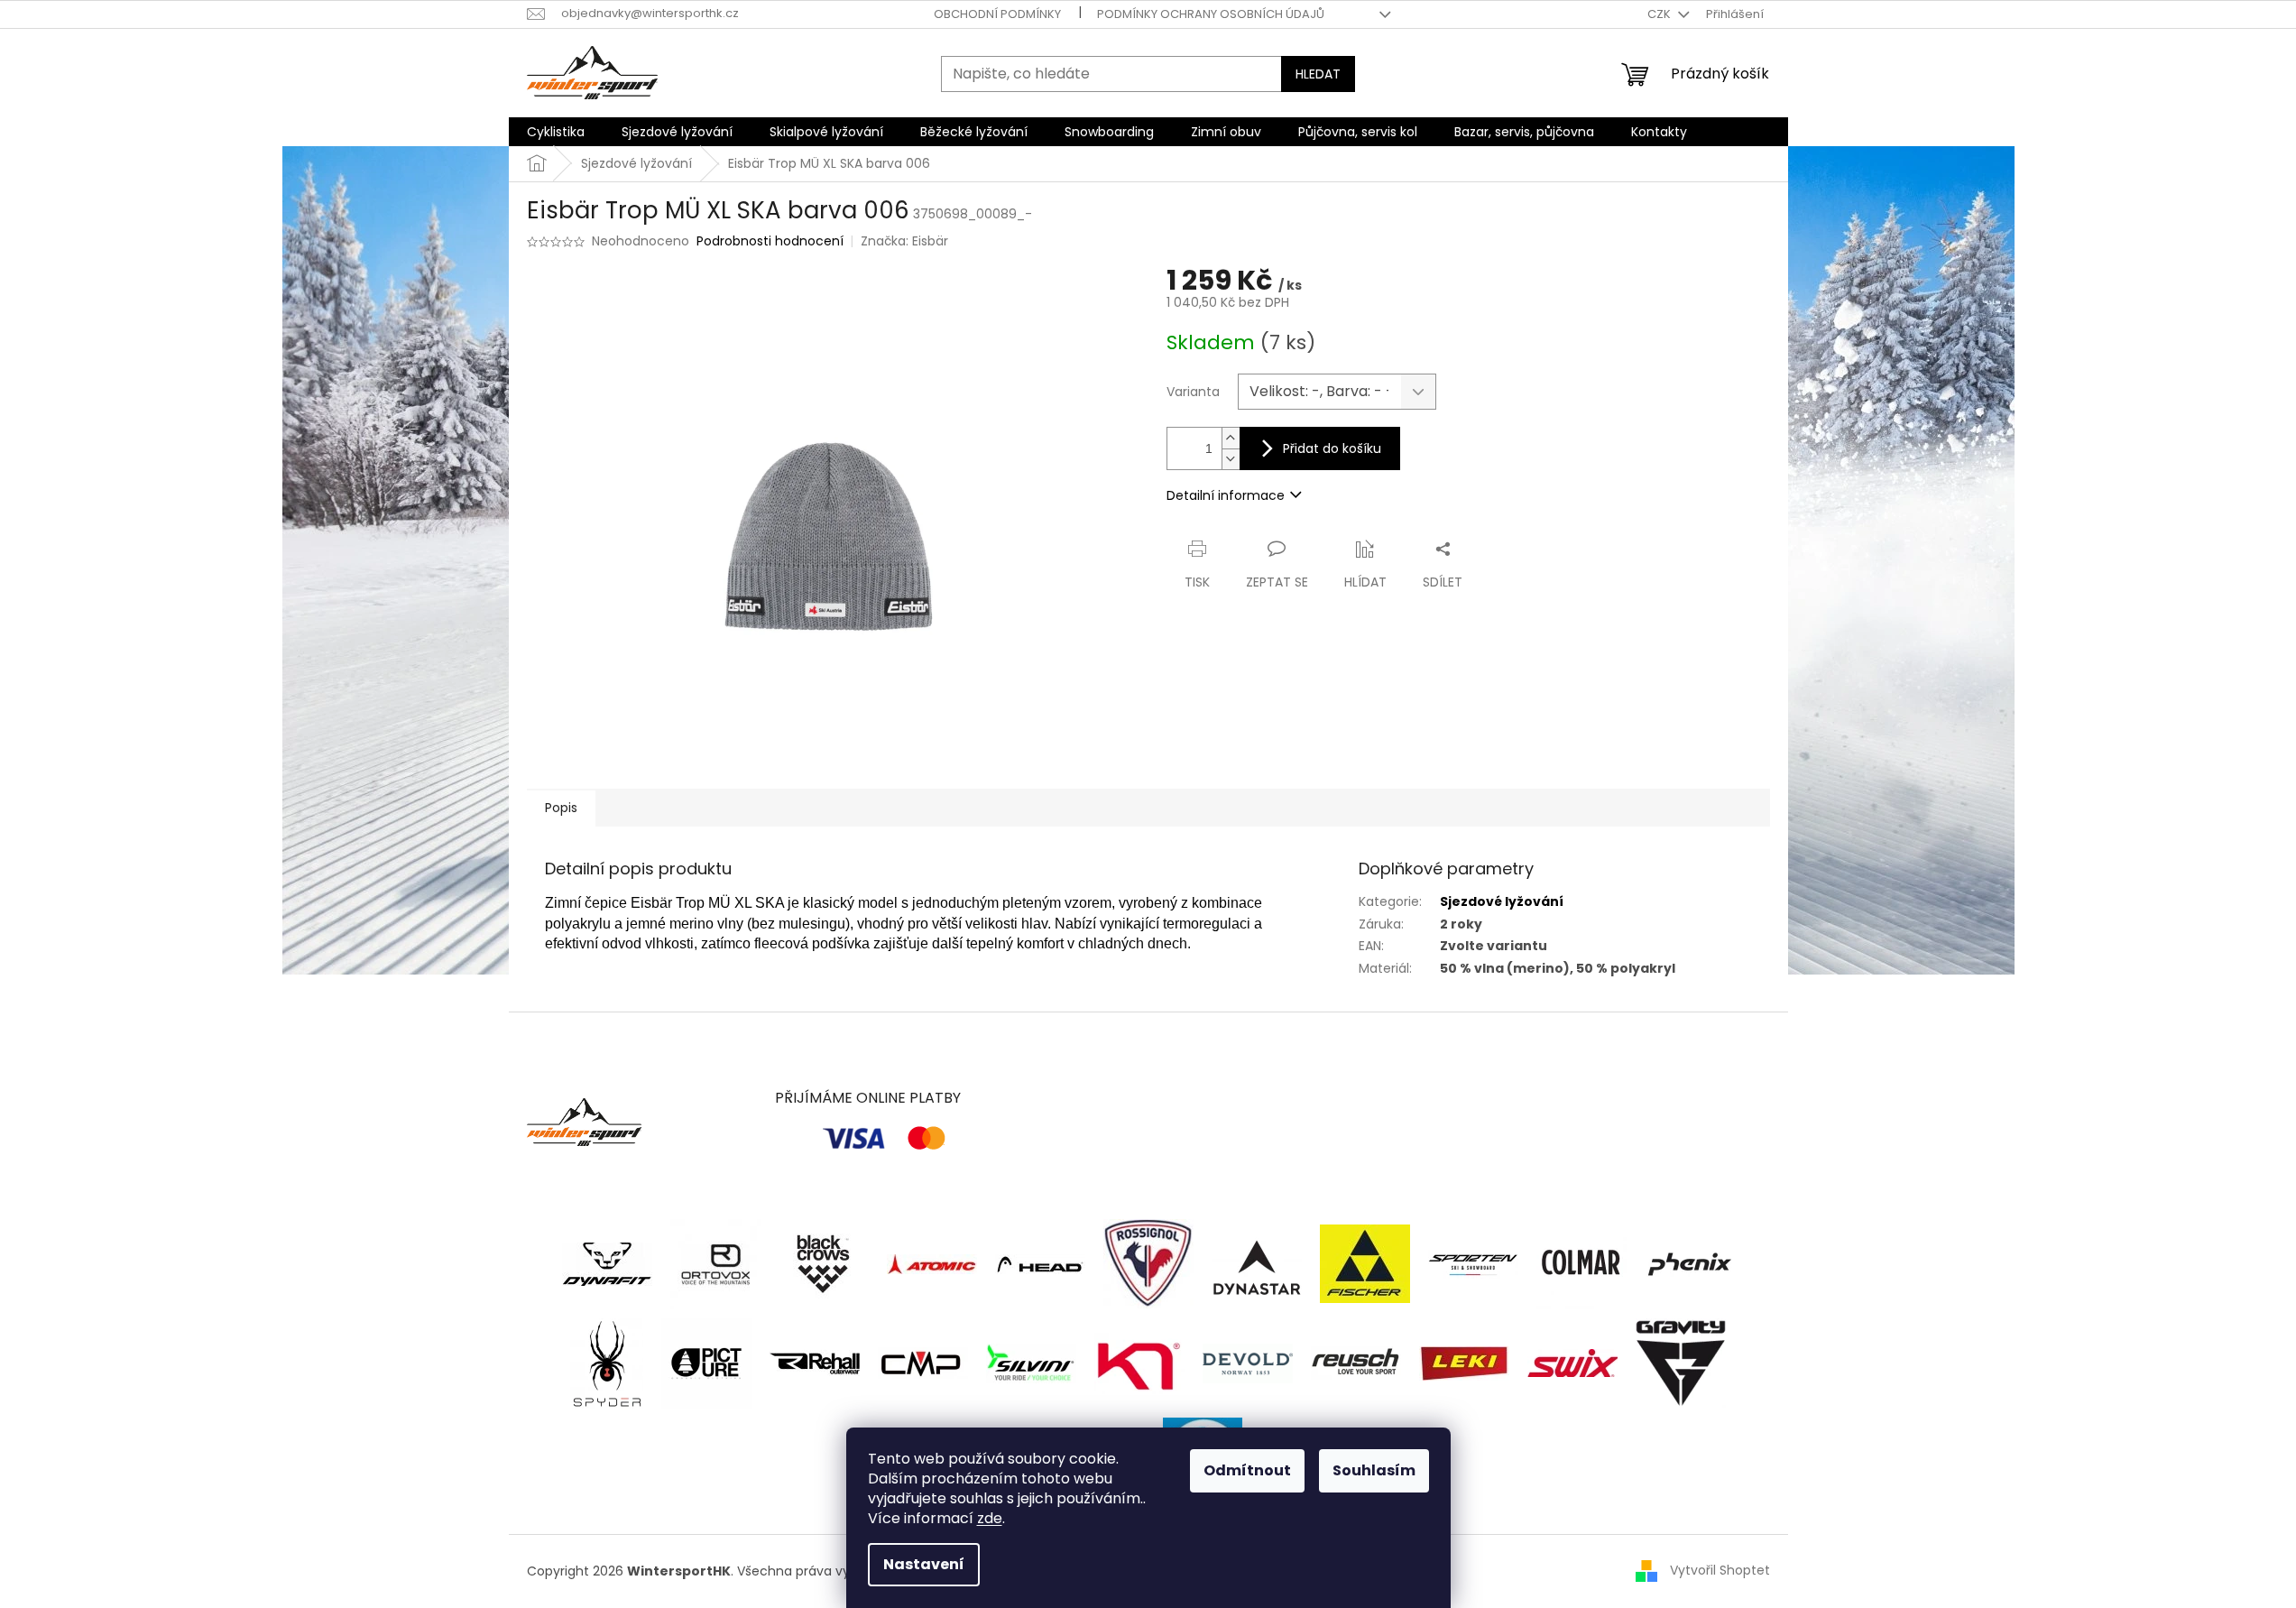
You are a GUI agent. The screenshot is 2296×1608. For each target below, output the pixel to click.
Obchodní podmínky (997, 14)
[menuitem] (556, 132)
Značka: (904, 241)
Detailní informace (1226, 495)
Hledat (1318, 74)
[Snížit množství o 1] (1231, 459)
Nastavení (924, 1564)
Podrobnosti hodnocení (770, 241)
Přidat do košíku (1332, 448)
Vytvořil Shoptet (1720, 1570)
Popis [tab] (561, 808)
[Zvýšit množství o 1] (1231, 438)
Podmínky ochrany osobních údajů (1211, 14)
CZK (1660, 14)
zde (990, 1518)
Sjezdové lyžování (1502, 901)
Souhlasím (1374, 1470)
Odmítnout (1247, 1470)
